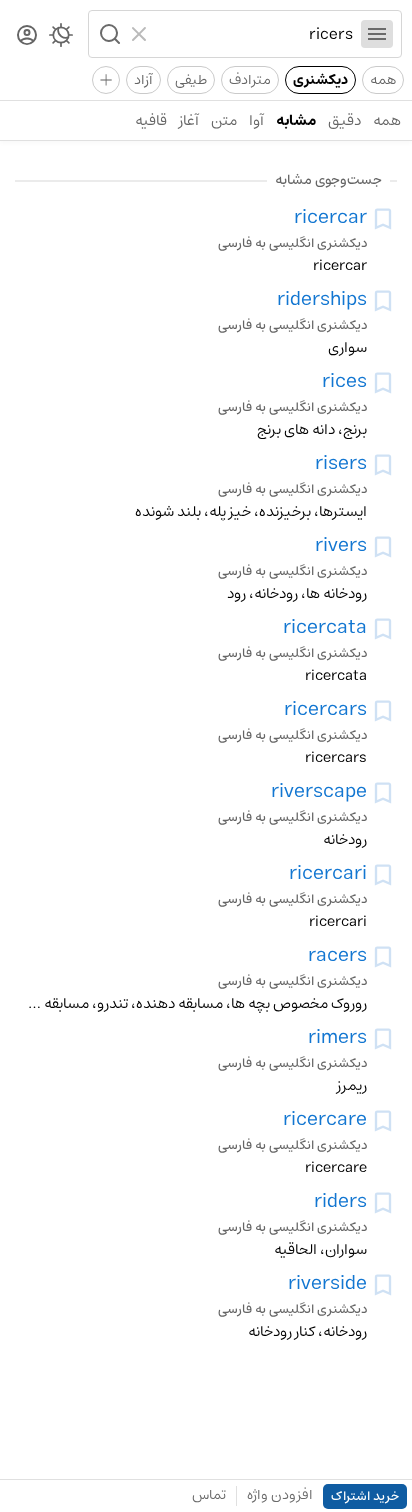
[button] (108, 34)
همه (383, 80)
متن (224, 120)
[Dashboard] (27, 36)
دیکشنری (320, 80)
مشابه (296, 120)
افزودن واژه (280, 1495)
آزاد (143, 80)
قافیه (151, 120)
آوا (256, 120)
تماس (209, 1495)
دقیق (344, 120)
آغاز (189, 120)
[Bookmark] (383, 219)
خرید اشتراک (365, 1496)
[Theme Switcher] (61, 39)
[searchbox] (254, 34)
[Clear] (141, 34)
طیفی (191, 80)
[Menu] (377, 34)
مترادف (250, 80)
